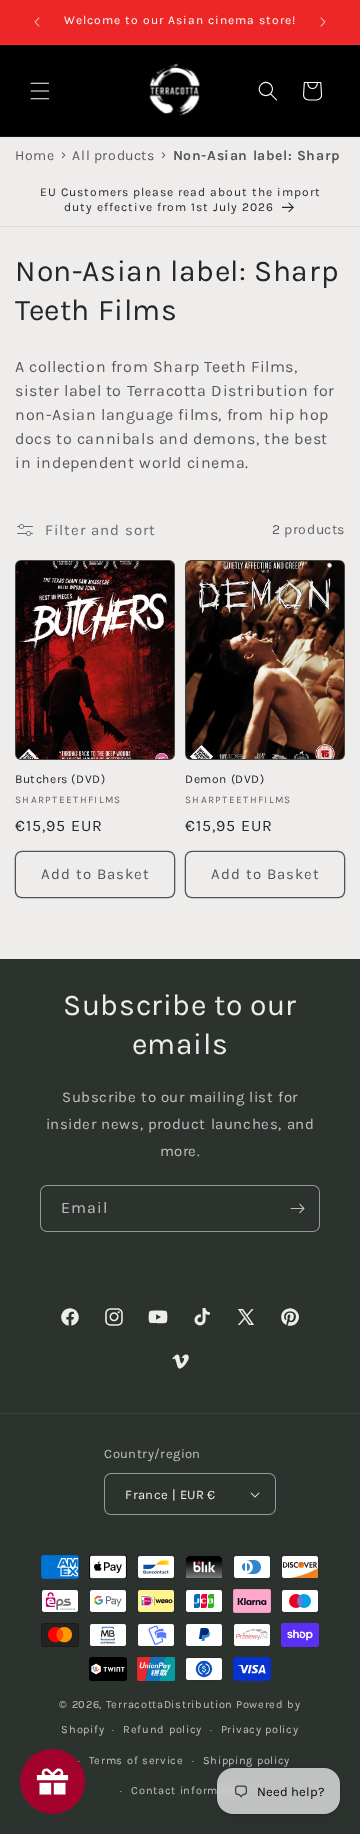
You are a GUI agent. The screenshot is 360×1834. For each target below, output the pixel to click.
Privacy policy (260, 1729)
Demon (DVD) (225, 779)
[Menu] (40, 91)
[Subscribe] (297, 1208)
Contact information (189, 1790)
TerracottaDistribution (169, 1704)
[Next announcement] (323, 22)
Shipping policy (247, 1760)
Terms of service (136, 1760)
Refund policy (162, 1729)
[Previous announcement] (37, 22)
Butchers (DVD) (60, 779)
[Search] (268, 91)
